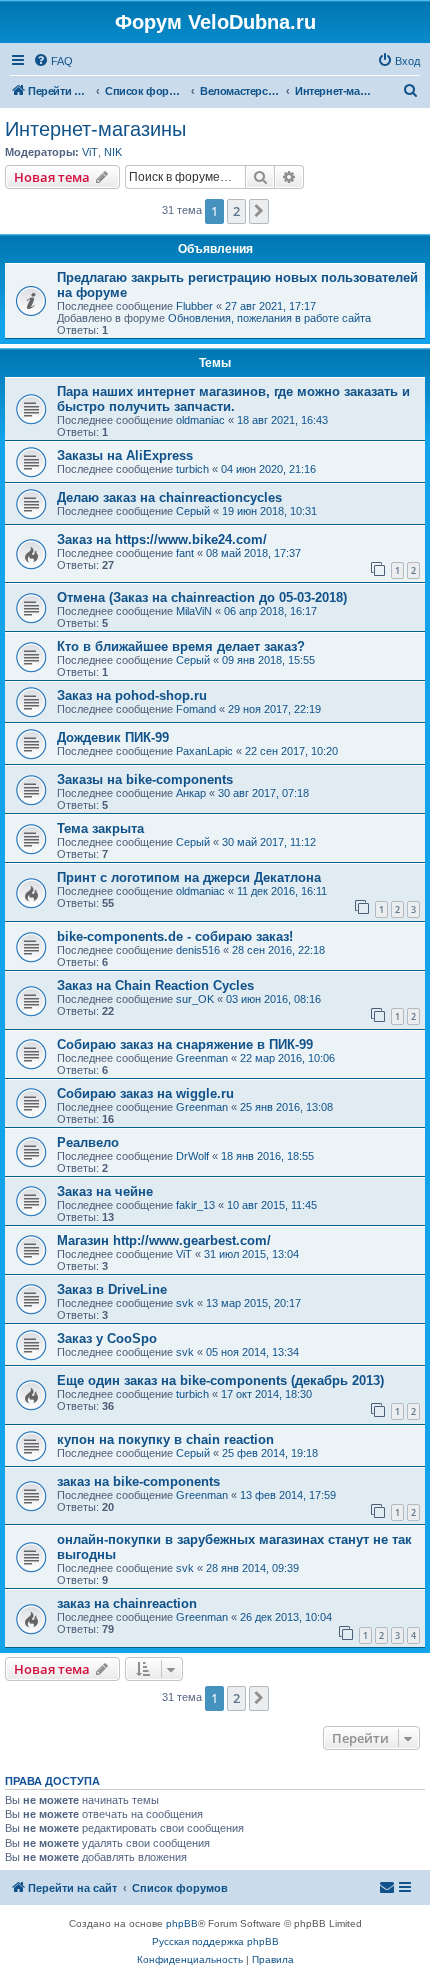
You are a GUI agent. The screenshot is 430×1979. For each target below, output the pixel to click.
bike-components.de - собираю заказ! (175, 936)
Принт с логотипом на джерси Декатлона (189, 877)
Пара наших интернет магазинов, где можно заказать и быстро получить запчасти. (233, 399)
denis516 (198, 950)
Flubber (194, 306)
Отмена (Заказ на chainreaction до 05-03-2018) (202, 597)
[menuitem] (53, 61)
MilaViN (194, 611)
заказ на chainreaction (127, 1603)
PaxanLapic (204, 751)
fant (185, 553)
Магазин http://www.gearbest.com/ (164, 1240)
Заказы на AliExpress (125, 455)
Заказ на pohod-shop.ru (132, 695)
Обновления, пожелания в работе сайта (269, 318)
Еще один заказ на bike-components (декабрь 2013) (220, 1380)
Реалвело (88, 1142)
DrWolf (192, 1156)
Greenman (202, 1058)
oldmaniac (200, 420)
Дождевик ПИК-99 (113, 737)
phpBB (182, 1923)
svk (185, 1303)
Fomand (196, 709)
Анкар (191, 793)
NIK (113, 152)
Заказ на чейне (105, 1191)
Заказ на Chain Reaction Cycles (155, 985)
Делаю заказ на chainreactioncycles (169, 497)
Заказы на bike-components (145, 779)
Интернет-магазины (95, 129)
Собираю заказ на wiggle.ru (145, 1093)
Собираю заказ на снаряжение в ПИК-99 (185, 1044)
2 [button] (236, 211)
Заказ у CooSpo (107, 1338)
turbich (192, 469)
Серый (193, 511)
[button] (259, 211)
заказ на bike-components (138, 1481)
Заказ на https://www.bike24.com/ (162, 539)
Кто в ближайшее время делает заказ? (181, 646)
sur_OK (195, 999)
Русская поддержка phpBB (215, 1941)
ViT (90, 152)
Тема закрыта (100, 828)
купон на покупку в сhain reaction (165, 1439)
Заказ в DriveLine (112, 1289)
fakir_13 (195, 1205)
